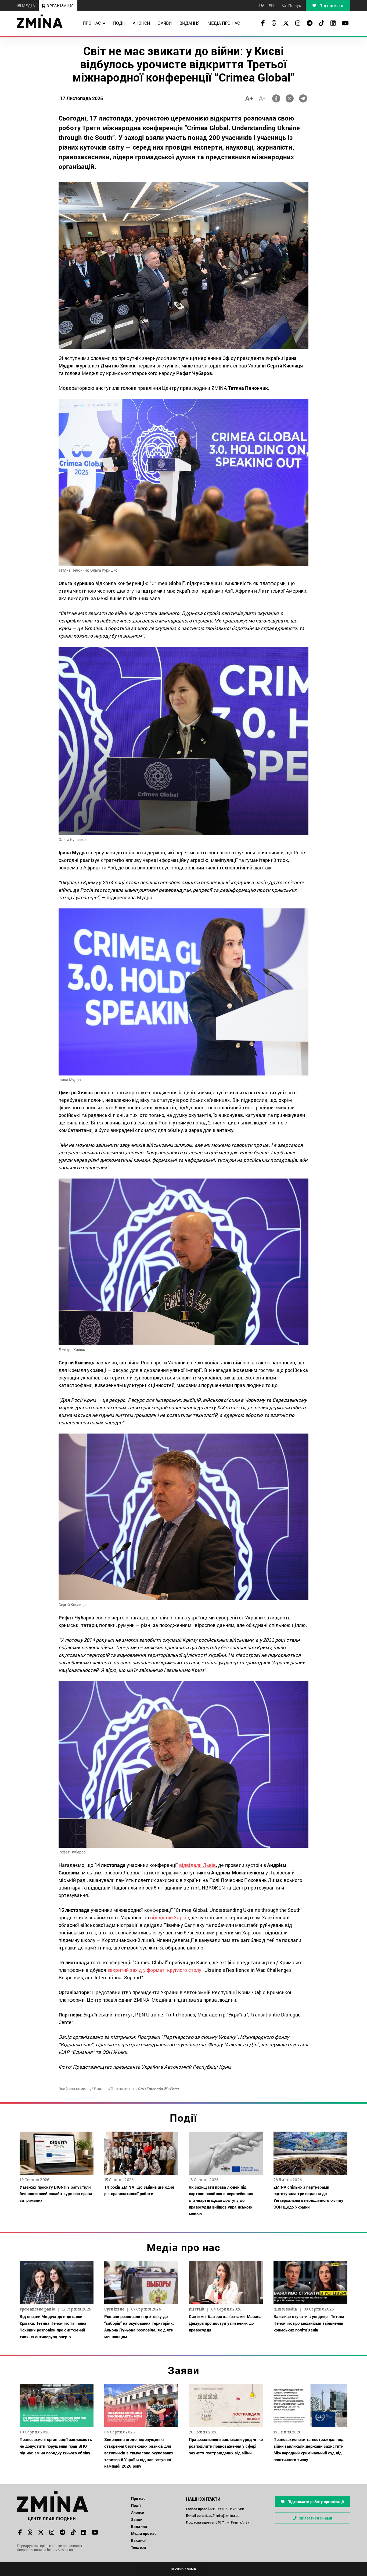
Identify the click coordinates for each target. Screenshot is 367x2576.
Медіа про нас (224, 23)
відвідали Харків (170, 1917)
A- (262, 98)
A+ (249, 98)
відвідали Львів (198, 1865)
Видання (190, 23)
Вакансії (139, 2540)
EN (271, 6)
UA (262, 6)
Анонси (141, 23)
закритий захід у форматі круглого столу (154, 1970)
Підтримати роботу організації (315, 2502)
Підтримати (331, 6)
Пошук (295, 6)
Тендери (138, 2547)
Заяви (165, 23)
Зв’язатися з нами (315, 2518)
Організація (60, 6)
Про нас (92, 23)
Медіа (28, 6)
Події (119, 23)
